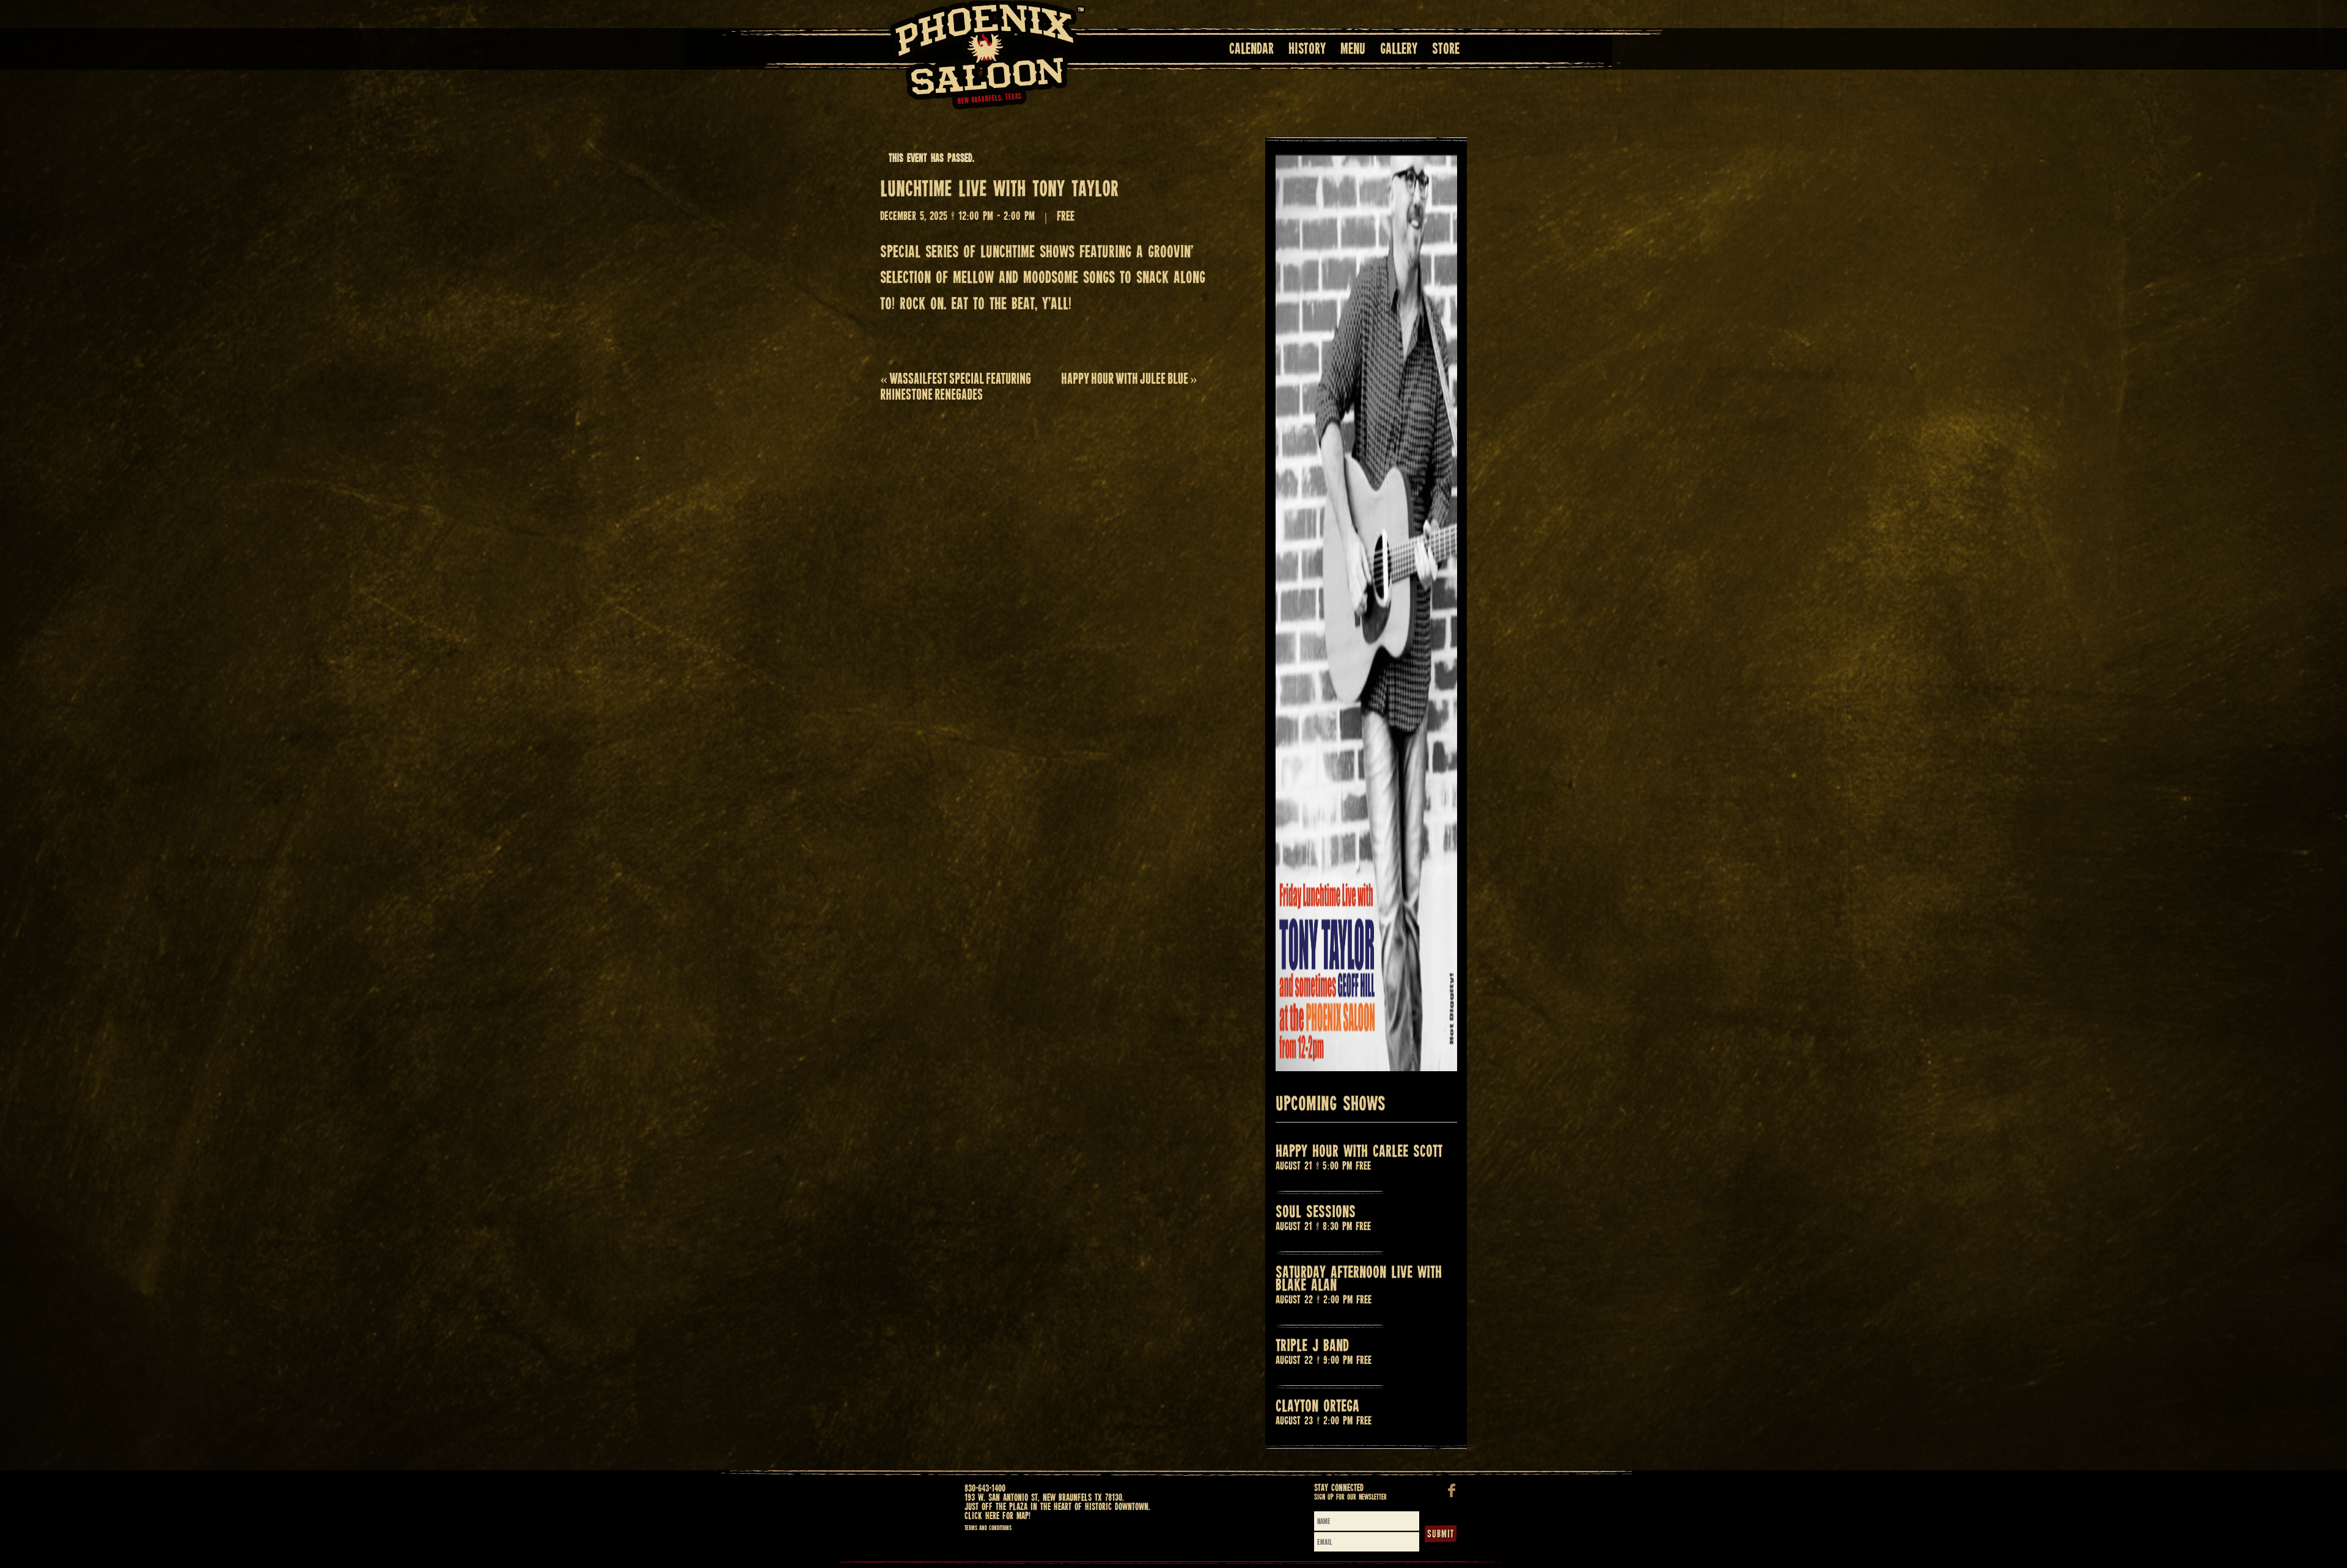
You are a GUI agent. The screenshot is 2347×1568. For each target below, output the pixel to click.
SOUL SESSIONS (1316, 1213)
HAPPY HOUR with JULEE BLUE (1129, 379)
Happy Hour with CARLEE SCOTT (1359, 1152)
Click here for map (997, 1516)
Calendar (1251, 50)
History (1307, 50)
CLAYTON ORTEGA (1317, 1407)
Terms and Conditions (988, 1528)
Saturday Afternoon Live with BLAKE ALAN (1359, 1280)
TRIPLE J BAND (1312, 1346)
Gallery (1399, 50)
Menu (1353, 50)
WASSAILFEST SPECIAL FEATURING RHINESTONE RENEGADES (956, 387)
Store (1446, 50)
